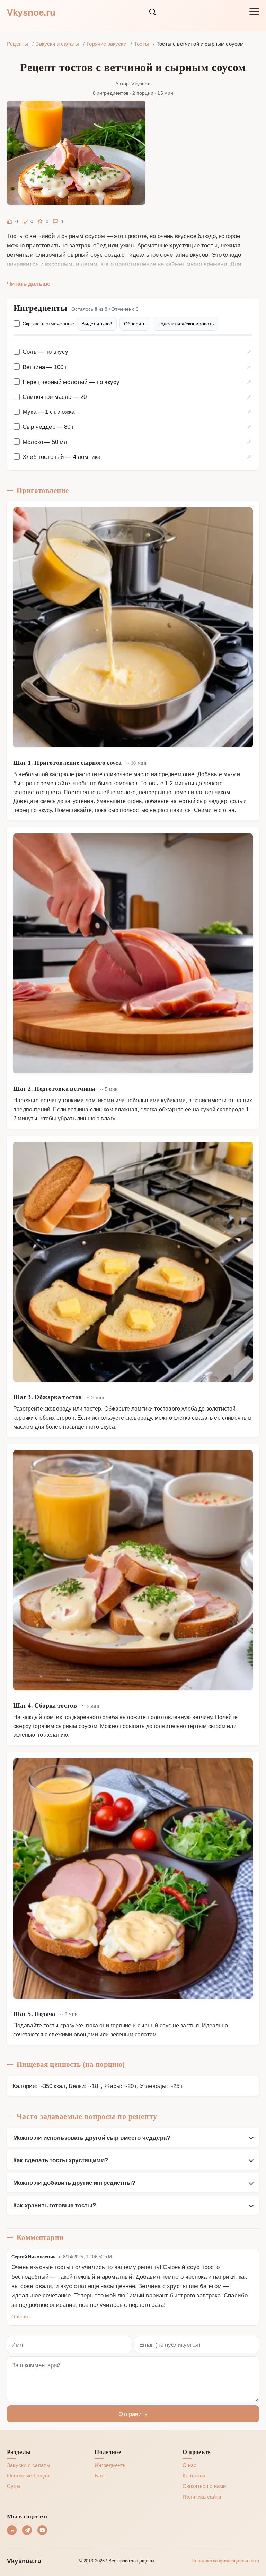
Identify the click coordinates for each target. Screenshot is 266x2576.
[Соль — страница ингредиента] (249, 352)
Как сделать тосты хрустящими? (61, 2160)
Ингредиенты (111, 2465)
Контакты (194, 2475)
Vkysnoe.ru (31, 12)
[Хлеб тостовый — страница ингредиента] (249, 457)
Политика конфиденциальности (225, 2561)
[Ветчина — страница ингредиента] (249, 367)
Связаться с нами (204, 2486)
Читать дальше (29, 283)
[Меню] (254, 12)
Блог (100, 2475)
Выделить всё (97, 323)
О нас (190, 2465)
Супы (14, 2486)
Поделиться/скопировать (185, 323)
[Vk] (12, 2530)
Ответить (21, 2316)
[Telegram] (27, 2530)
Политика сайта (202, 2497)
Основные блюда (28, 2475)
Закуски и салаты (29, 2465)
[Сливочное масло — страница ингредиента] (249, 397)
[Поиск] (152, 12)
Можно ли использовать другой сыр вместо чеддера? (92, 2137)
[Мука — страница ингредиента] (249, 412)
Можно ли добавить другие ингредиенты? (74, 2182)
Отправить (133, 2414)
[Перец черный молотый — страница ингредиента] (249, 382)
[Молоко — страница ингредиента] (249, 442)
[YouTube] (42, 2530)
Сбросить (135, 323)
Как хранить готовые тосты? (55, 2205)
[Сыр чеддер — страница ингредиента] (249, 426)
